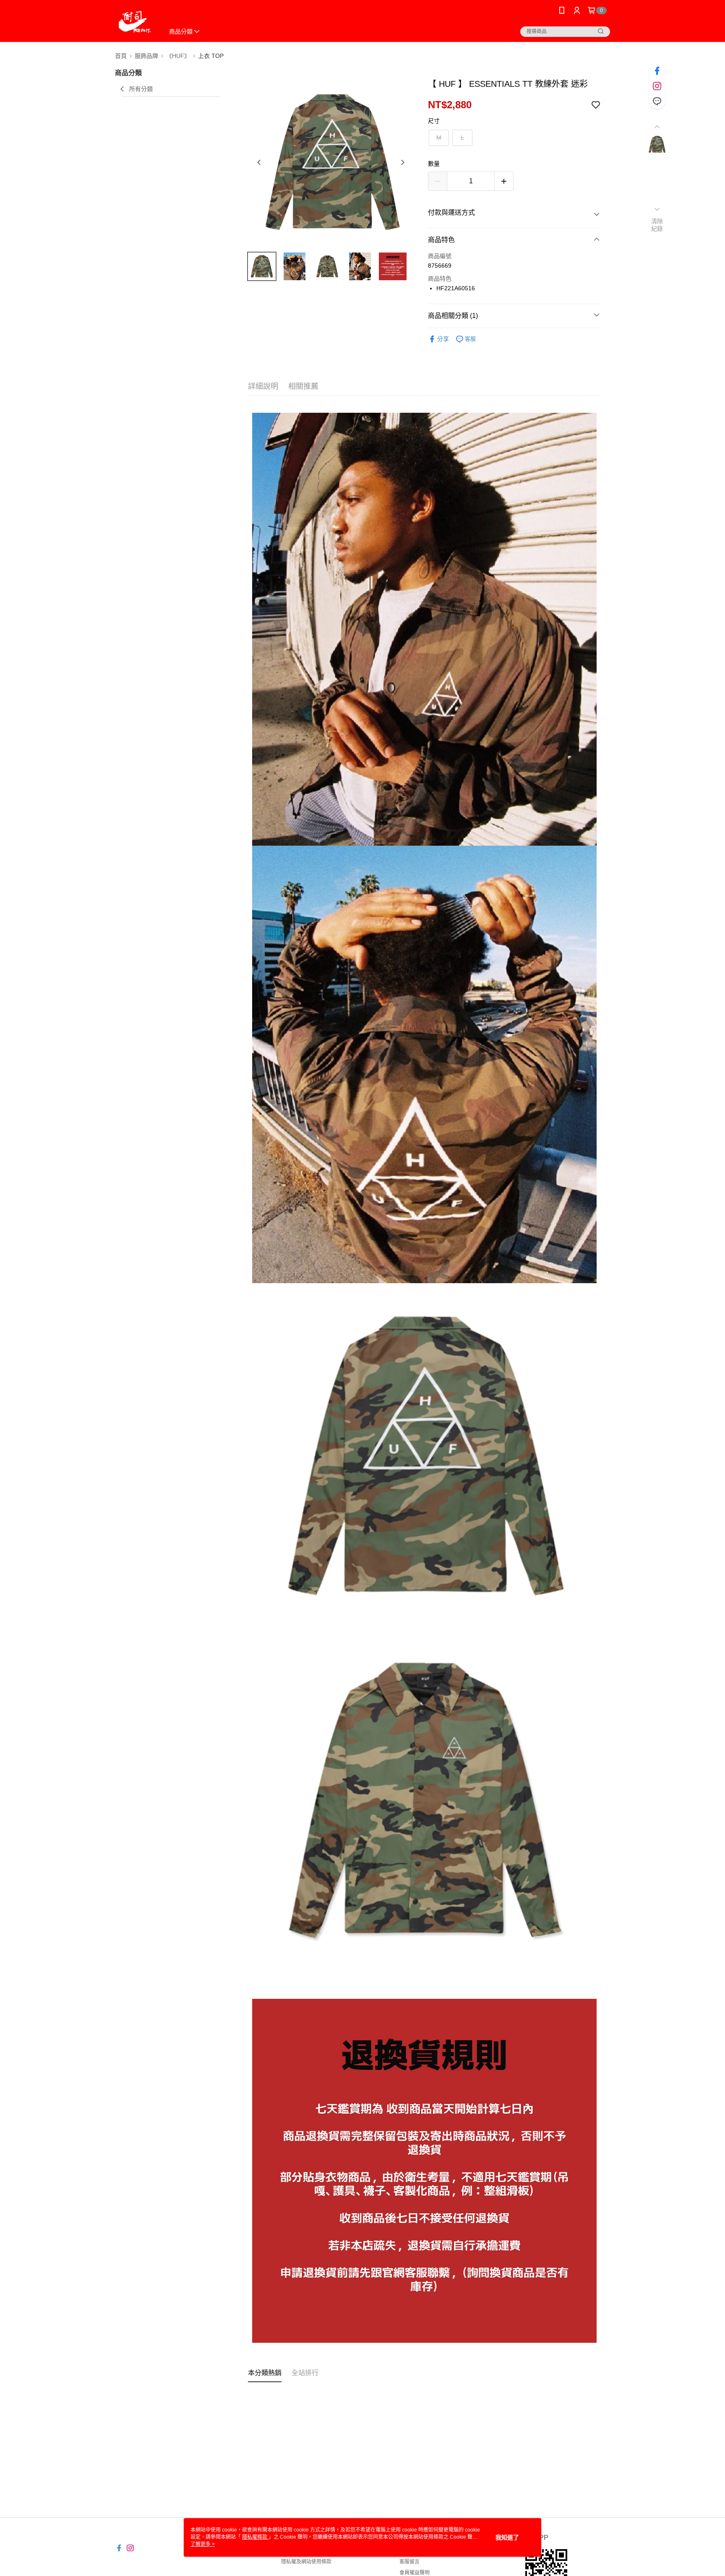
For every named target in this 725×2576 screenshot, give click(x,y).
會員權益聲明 (415, 2573)
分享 (443, 339)
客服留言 (409, 2562)
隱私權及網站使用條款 (306, 2562)
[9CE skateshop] (134, 22)
